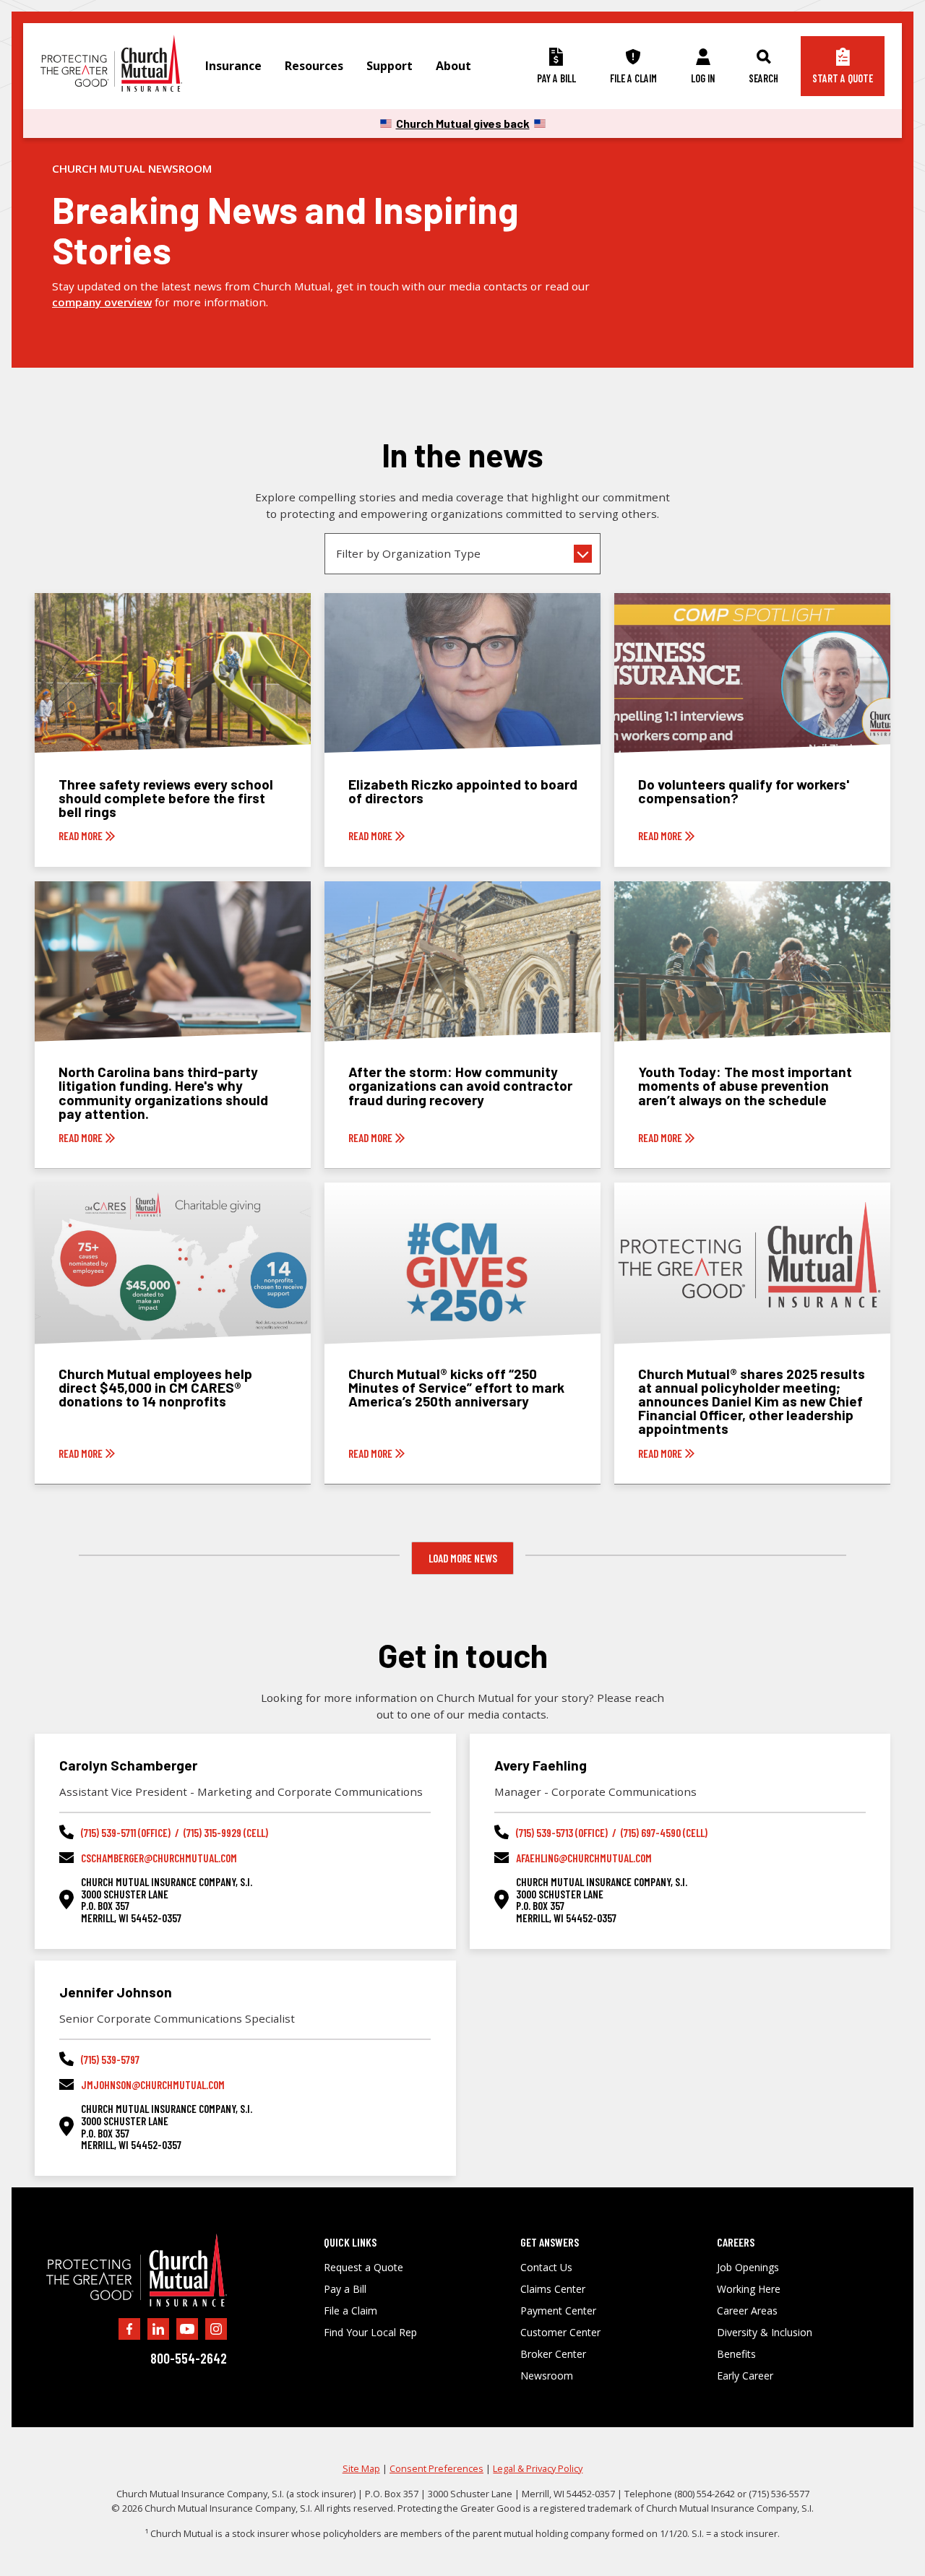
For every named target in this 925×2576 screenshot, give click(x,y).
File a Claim (350, 2311)
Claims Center (553, 2289)
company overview (102, 302)
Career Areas (747, 2311)
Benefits (736, 2354)
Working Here (749, 2289)
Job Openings (748, 2268)
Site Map (361, 2468)
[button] (233, 66)
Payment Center (558, 2311)
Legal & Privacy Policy (538, 2468)
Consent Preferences (436, 2468)
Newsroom (547, 2376)
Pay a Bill (345, 2289)
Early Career (745, 2376)
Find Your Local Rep (370, 2333)
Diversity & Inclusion (765, 2333)
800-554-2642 (189, 2358)
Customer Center (560, 2333)
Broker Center (553, 2354)
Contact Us (546, 2268)
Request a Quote (363, 2268)
